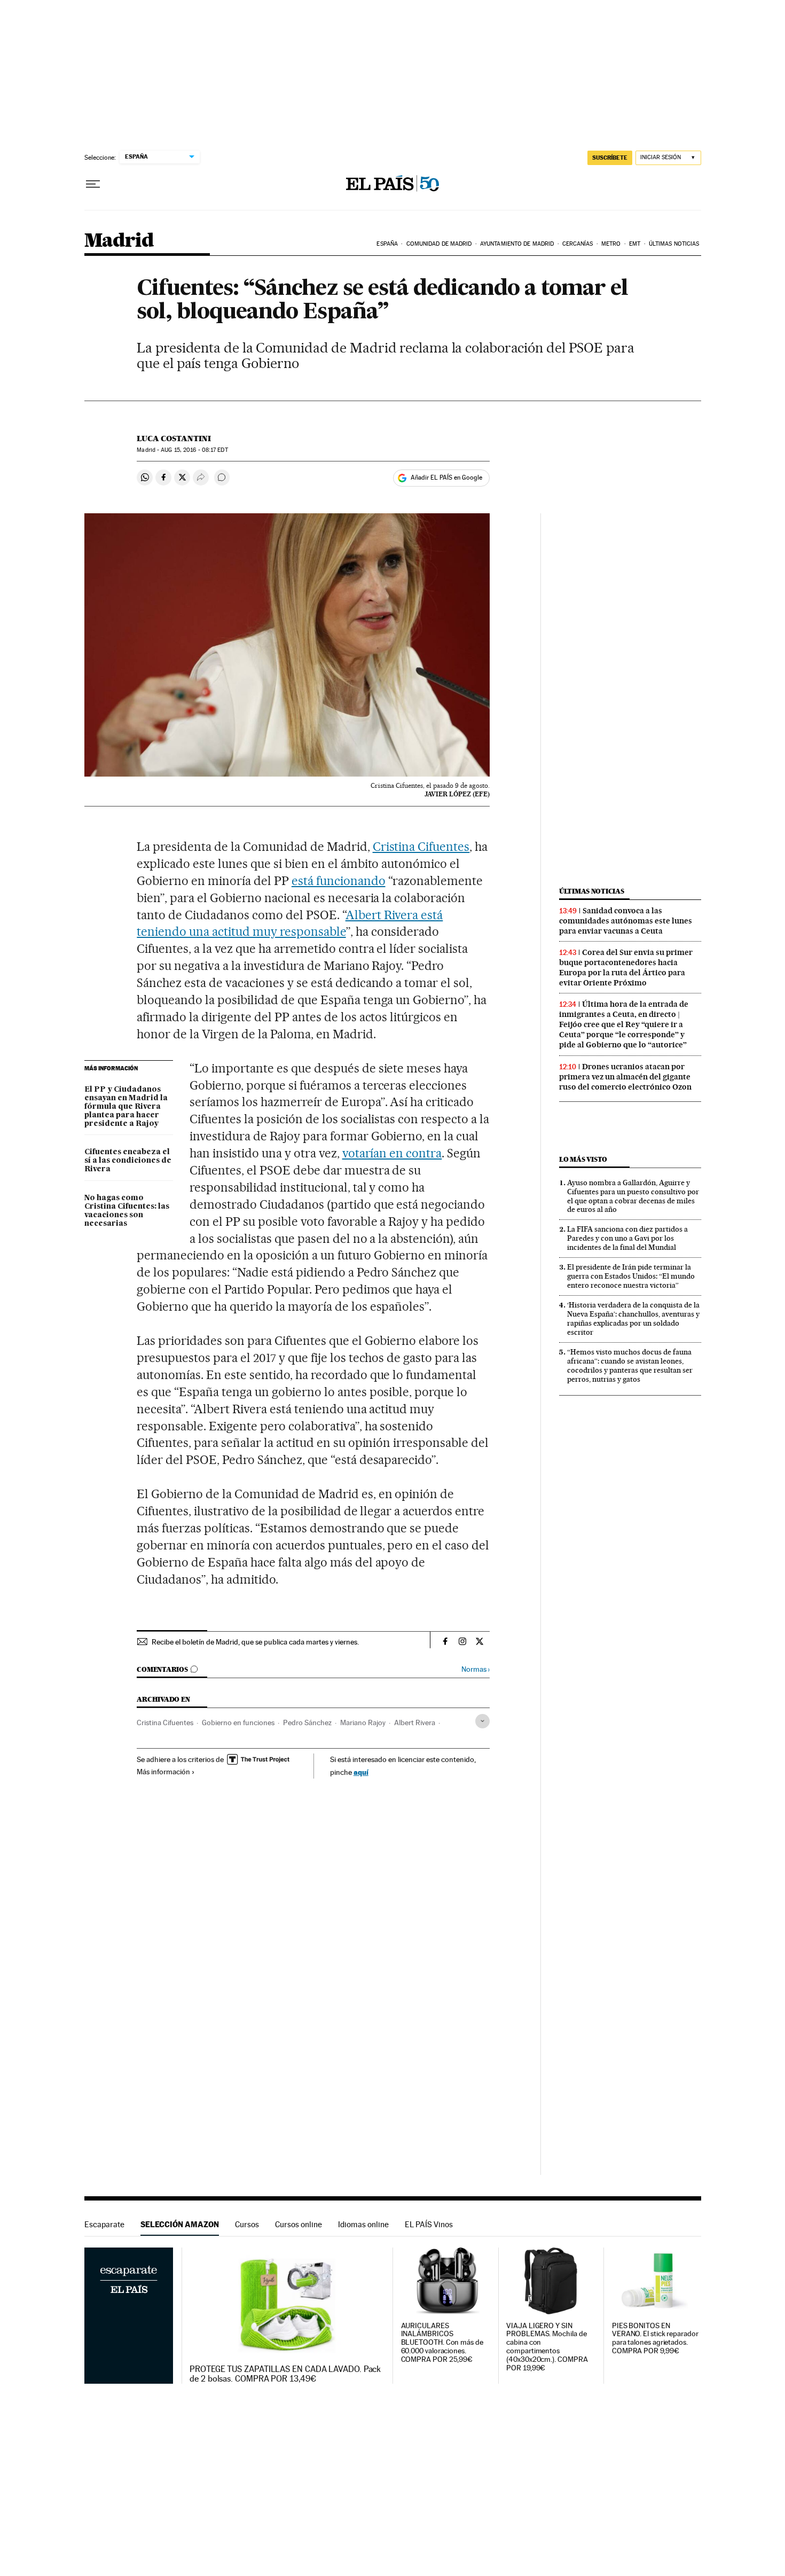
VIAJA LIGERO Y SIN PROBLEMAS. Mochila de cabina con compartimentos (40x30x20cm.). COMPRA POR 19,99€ (547, 2347)
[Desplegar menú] (93, 184)
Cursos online (299, 2224)
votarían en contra (392, 1153)
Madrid (119, 241)
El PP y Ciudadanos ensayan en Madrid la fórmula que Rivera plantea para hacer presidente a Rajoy (126, 1107)
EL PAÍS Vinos (429, 2224)
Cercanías (578, 244)
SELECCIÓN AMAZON (180, 2224)
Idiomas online (363, 2224)
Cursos (247, 2224)
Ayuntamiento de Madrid (517, 244)
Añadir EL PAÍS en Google (446, 477)
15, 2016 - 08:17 (194, 450)
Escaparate (104, 2224)
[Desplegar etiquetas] (482, 1721)
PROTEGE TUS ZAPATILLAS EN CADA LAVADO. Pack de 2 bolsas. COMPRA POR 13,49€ (285, 2374)
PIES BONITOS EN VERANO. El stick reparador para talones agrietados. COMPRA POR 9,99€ (655, 2339)
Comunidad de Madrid (439, 244)
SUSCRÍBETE (610, 158)
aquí (361, 1772)
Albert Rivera (415, 1722)
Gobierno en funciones (238, 1722)
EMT (635, 244)
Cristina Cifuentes (421, 847)
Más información (163, 1772)
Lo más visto (583, 1159)
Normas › (476, 1669)
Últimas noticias (674, 244)
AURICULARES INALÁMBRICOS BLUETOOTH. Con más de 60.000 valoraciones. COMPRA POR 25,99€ (442, 2343)
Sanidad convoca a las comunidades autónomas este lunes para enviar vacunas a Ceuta (626, 921)
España (387, 244)
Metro (611, 244)
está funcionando (339, 881)
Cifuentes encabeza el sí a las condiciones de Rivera (128, 1161)
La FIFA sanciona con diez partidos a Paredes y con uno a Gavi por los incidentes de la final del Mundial (627, 1238)
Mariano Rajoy (363, 1722)
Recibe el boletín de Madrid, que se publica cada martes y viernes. (255, 1642)
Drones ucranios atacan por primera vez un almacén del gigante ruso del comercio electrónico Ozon (625, 1077)
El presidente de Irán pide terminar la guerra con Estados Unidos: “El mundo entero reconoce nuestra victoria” (631, 1276)
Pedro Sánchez (307, 1722)
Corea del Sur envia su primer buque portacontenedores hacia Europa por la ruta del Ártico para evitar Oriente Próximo (626, 968)
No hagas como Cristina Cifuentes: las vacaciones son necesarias (127, 1211)
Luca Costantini (174, 439)
